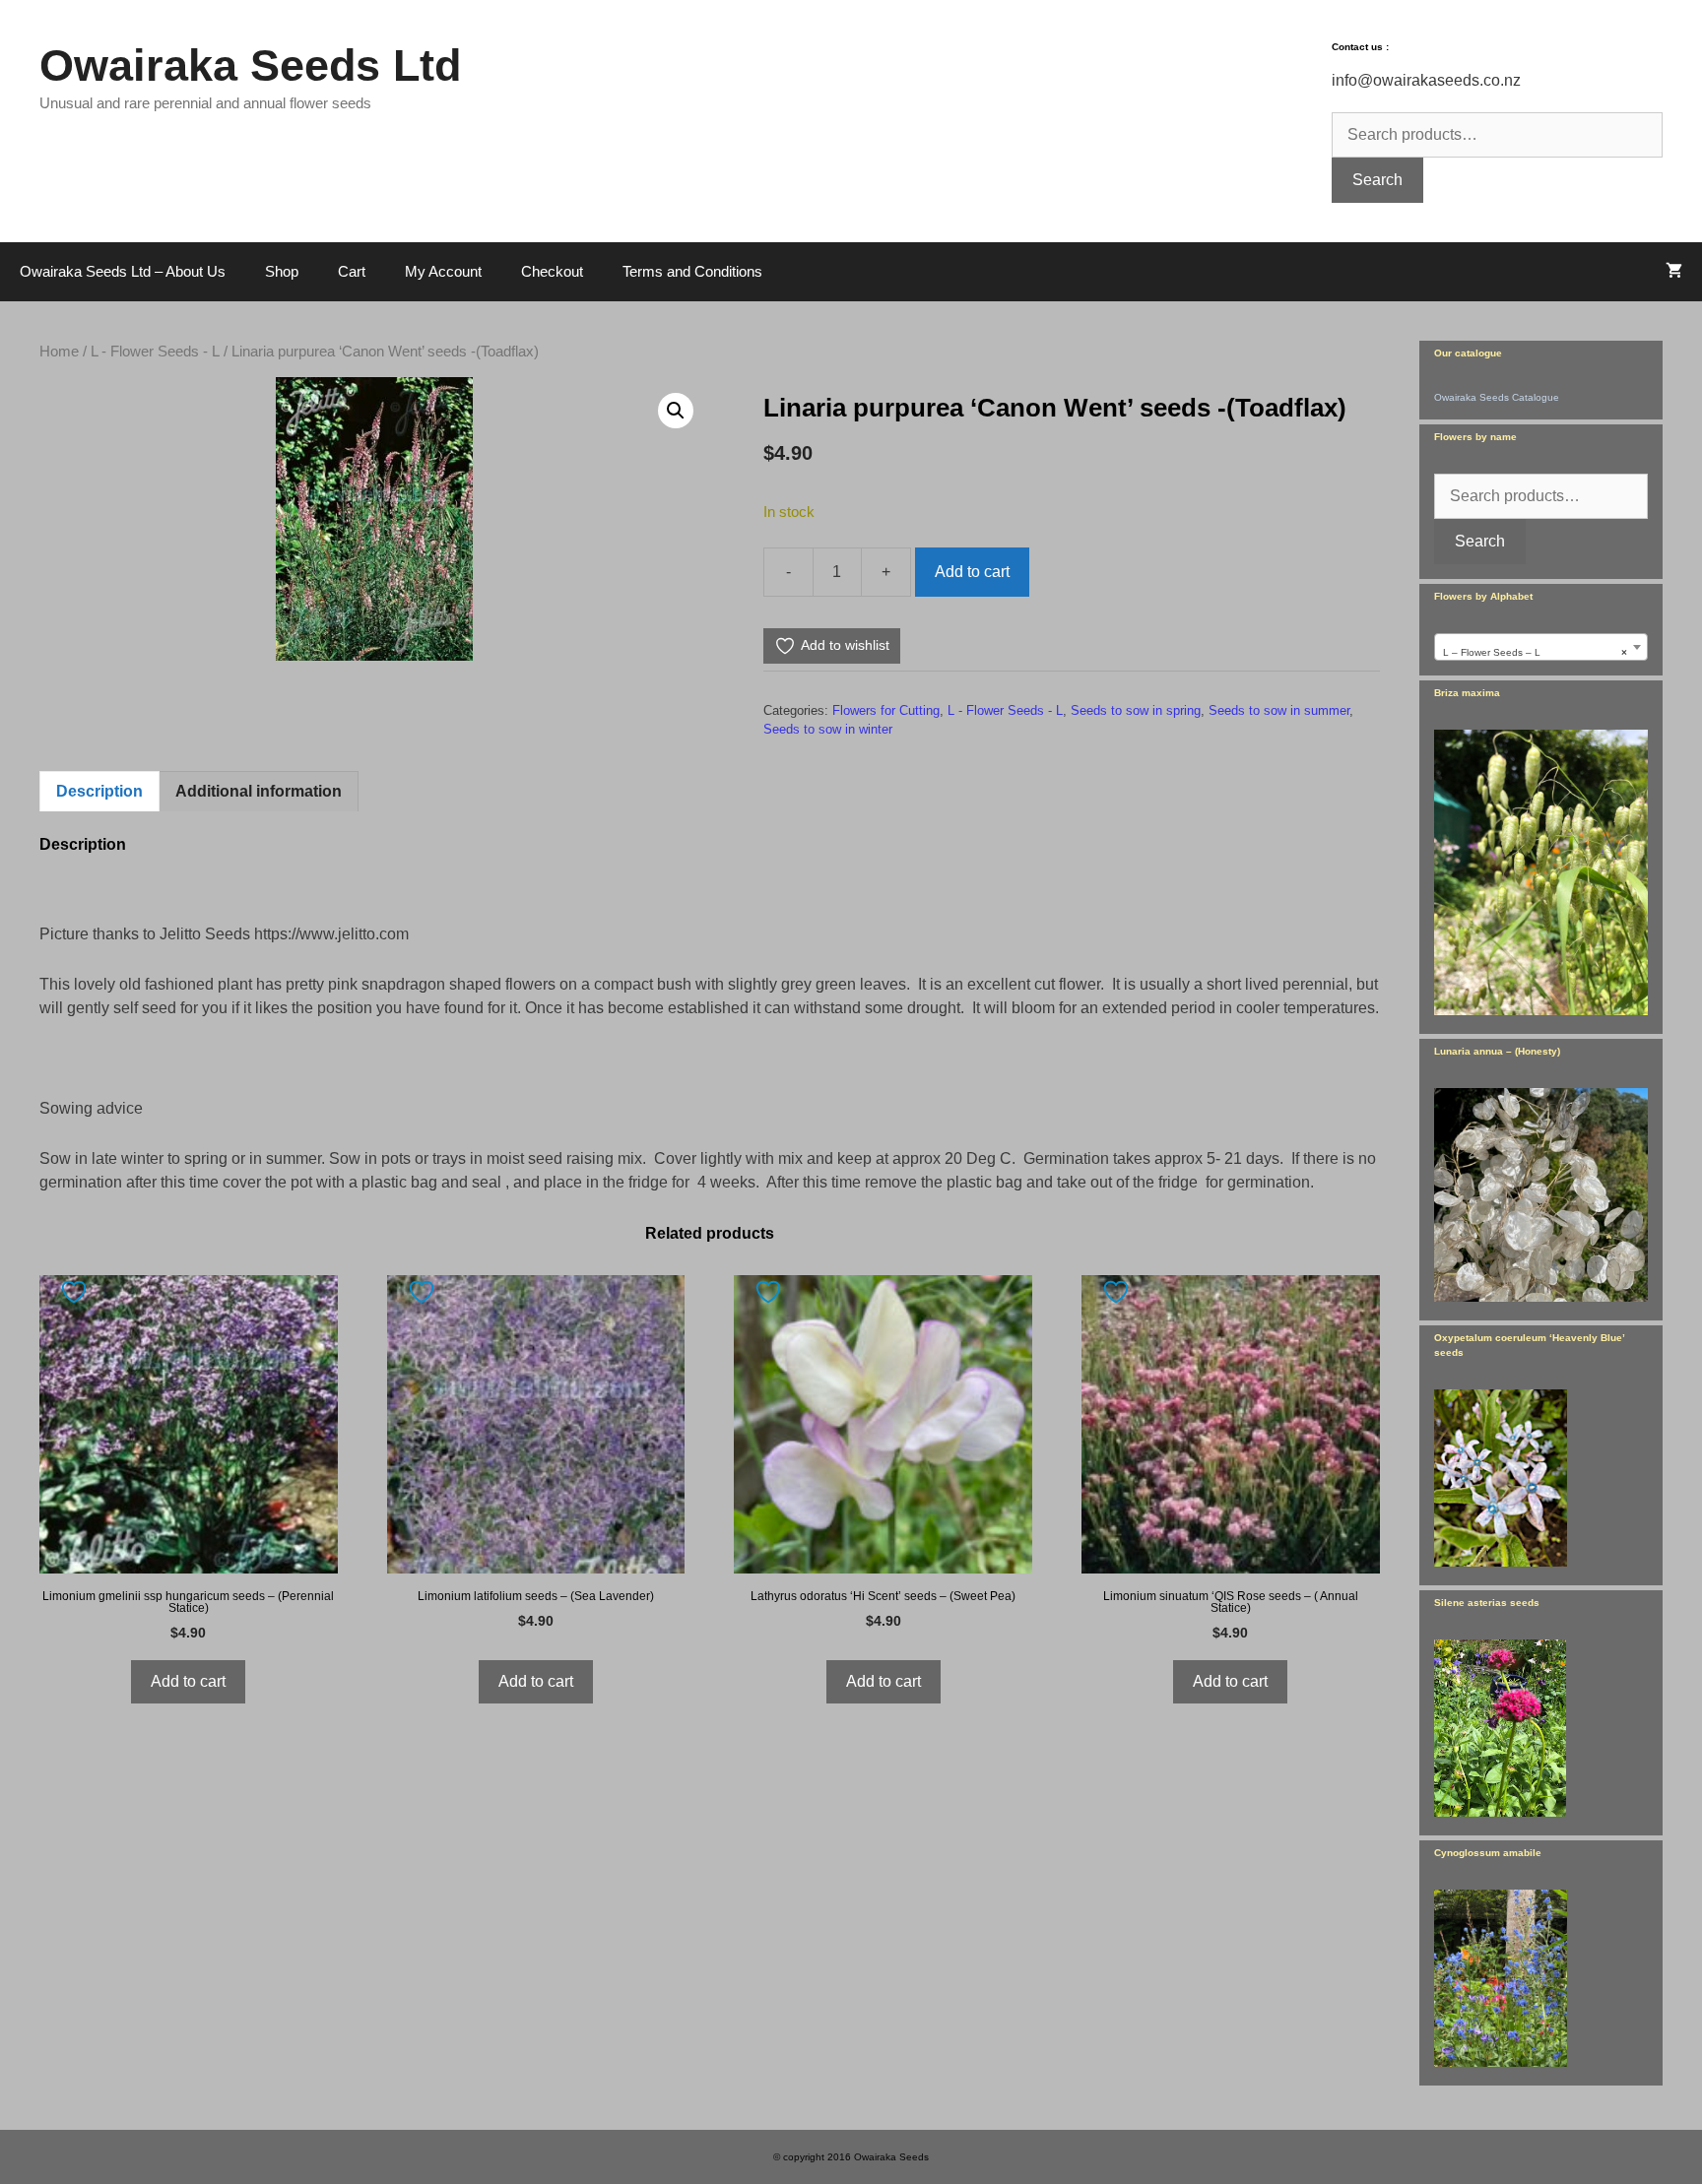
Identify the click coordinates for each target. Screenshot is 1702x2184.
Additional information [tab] (259, 791)
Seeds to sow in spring (1136, 710)
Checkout (552, 271)
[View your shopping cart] (1674, 272)
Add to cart (972, 572)
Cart (352, 271)
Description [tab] (99, 791)
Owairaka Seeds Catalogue (1497, 397)
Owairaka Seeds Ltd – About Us (123, 271)
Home (59, 352)
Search (1377, 180)
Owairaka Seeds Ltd (250, 65)
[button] (676, 411)
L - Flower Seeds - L (155, 352)
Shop (282, 271)
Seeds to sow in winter (828, 729)
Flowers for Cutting (886, 710)
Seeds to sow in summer (1279, 710)
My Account (443, 271)
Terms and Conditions (692, 271)
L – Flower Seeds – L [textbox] (1535, 652)
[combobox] (1541, 647)
